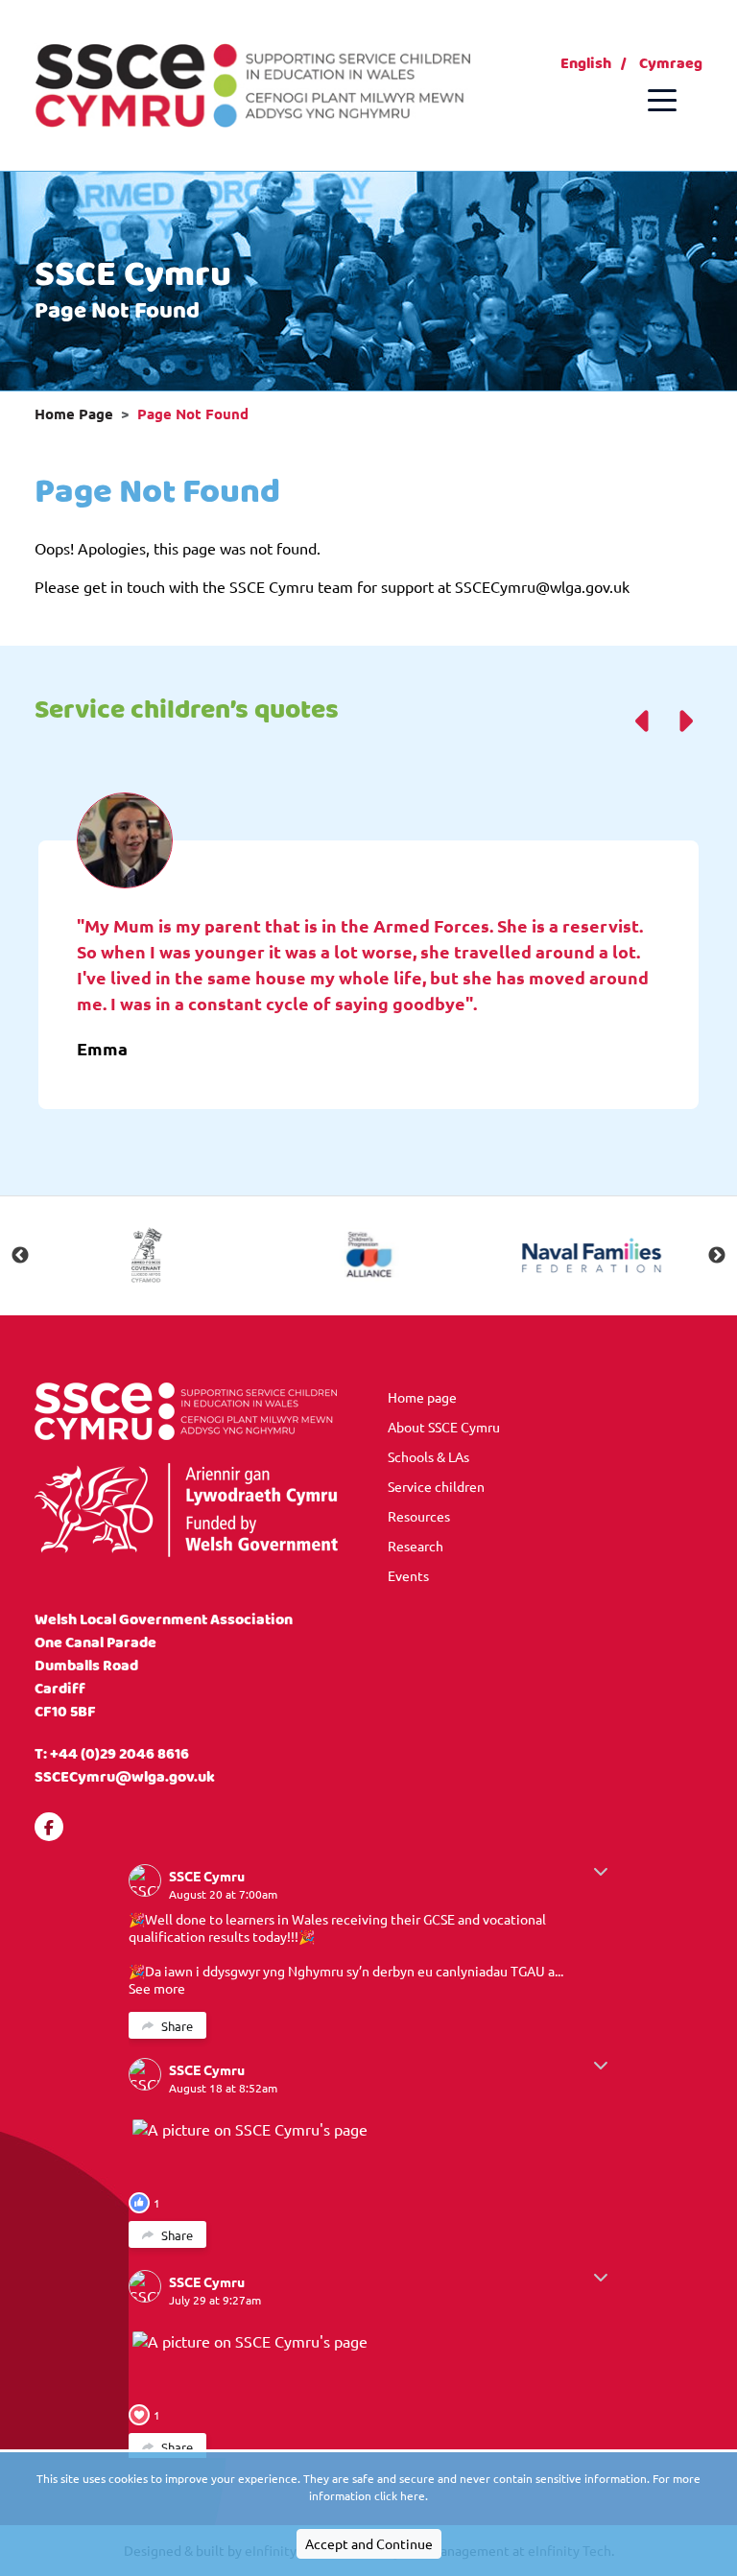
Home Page (74, 414)
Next (717, 1256)
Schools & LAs (428, 1456)
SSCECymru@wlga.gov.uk (125, 1777)
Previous (20, 1256)
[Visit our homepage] (252, 83)
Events (408, 1575)
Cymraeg (671, 64)
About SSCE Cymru (444, 1427)
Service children (436, 1486)
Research (416, 1546)
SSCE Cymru (207, 1876)
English (586, 64)
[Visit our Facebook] (49, 1827)
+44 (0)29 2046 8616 (119, 1754)
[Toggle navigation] (662, 100)
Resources (419, 1516)
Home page (422, 1397)
